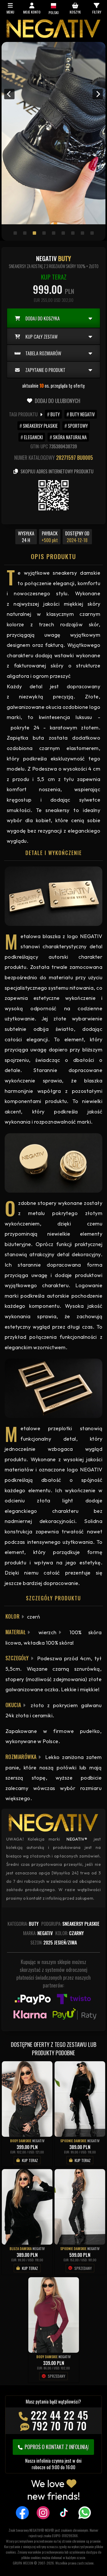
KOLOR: (70, 1933)
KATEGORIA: (23, 1924)
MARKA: (38, 1933)
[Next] (98, 94)
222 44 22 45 (59, 2415)
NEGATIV (38, 2141)
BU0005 (85, 457)
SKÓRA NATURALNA (70, 437)
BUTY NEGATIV (82, 414)
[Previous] (9, 94)
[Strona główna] (53, 36)
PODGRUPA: (70, 1924)
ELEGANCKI (33, 437)
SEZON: (54, 1942)
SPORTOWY (78, 426)
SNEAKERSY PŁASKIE (40, 426)
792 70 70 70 (59, 2426)
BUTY (55, 414)
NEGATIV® (77, 1839)
